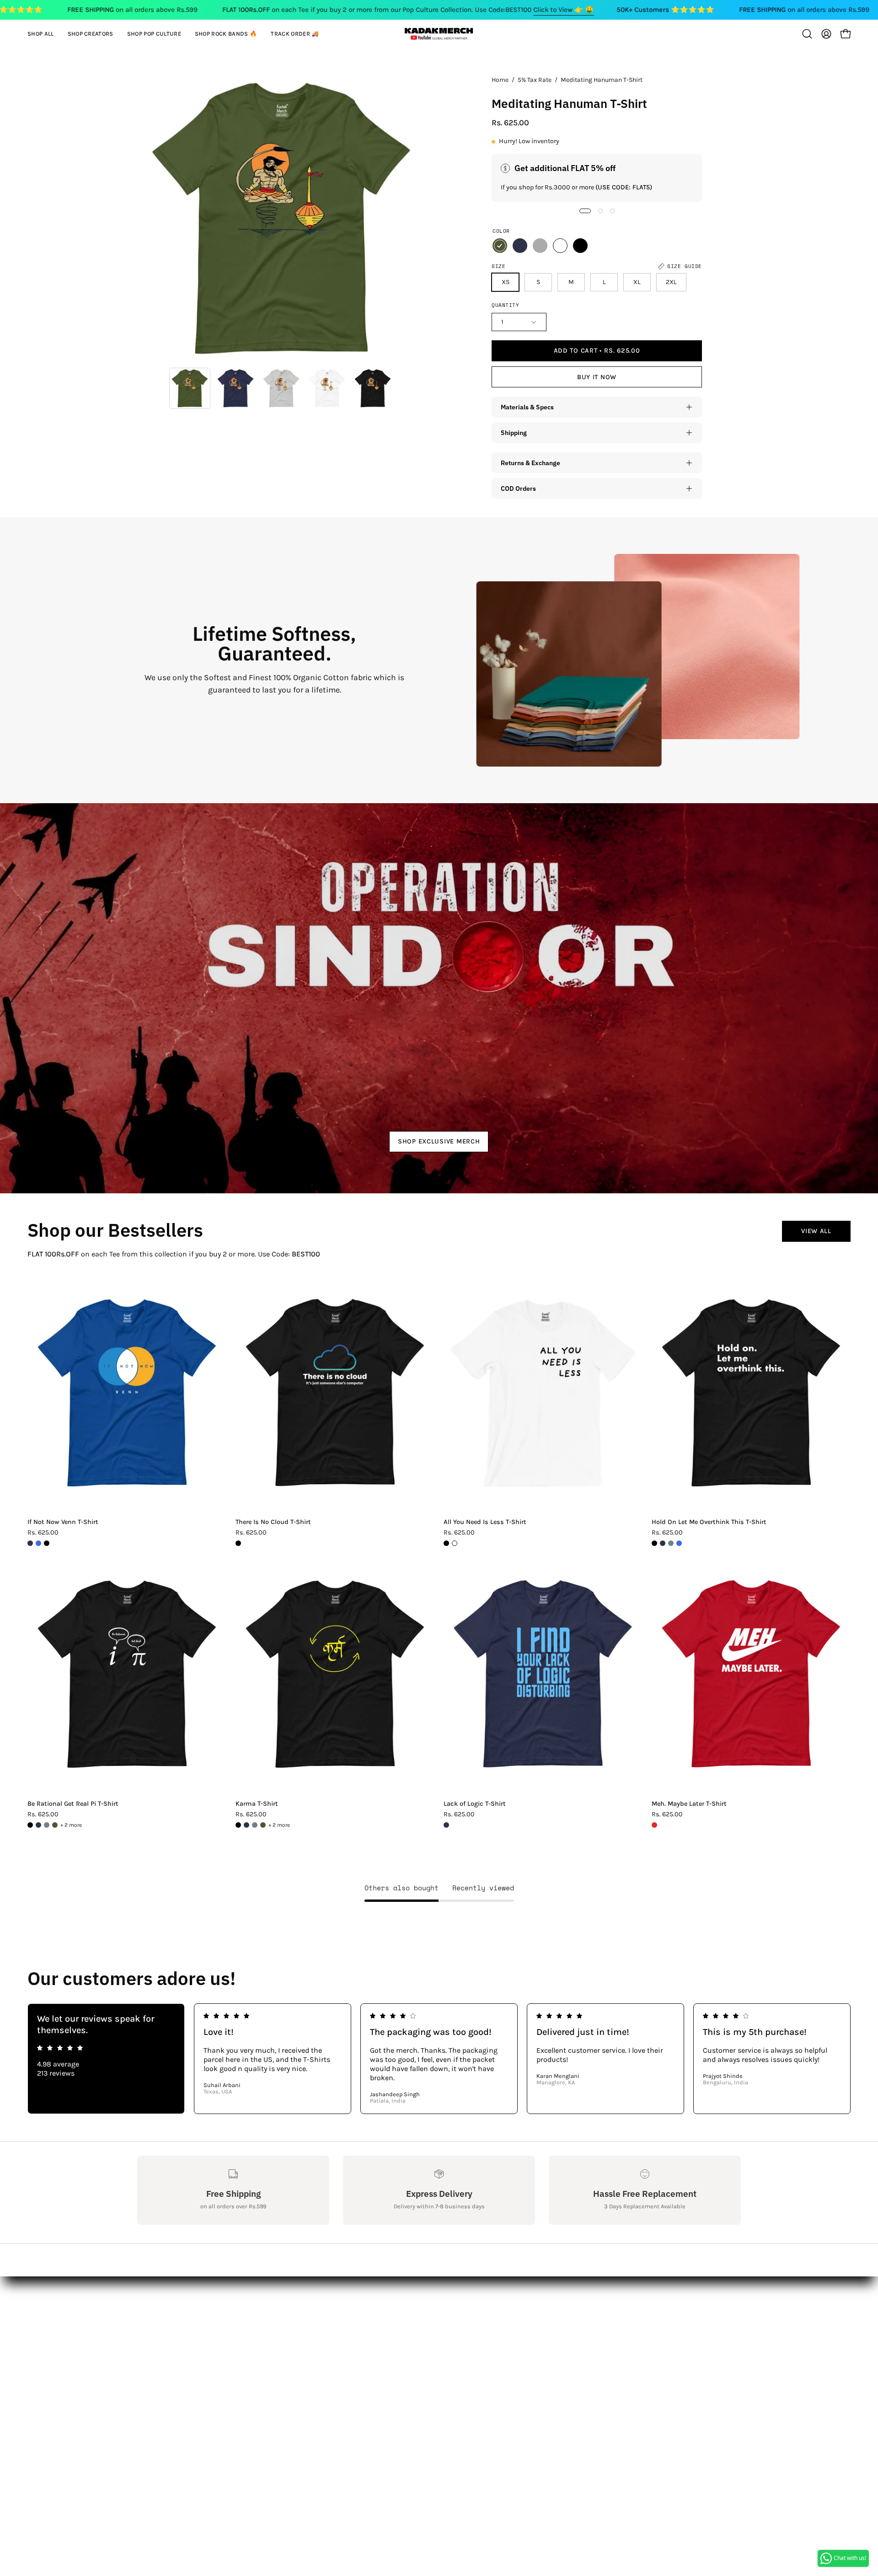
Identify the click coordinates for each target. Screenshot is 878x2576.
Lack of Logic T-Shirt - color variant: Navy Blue (446, 1825)
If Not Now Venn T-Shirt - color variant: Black (47, 1543)
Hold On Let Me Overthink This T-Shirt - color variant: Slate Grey (671, 1543)
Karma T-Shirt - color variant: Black (238, 1825)
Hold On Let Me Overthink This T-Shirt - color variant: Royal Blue (679, 1543)
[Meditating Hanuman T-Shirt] (190, 388)
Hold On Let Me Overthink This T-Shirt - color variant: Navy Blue (663, 1543)
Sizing (148, 2331)
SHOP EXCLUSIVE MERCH (439, 1141)
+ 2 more (71, 1825)
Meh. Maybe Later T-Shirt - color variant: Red (654, 1825)
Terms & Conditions (171, 2361)
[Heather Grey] (540, 246)
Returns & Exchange (530, 463)
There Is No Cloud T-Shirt (273, 1522)
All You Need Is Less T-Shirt (485, 1522)
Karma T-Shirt (257, 1804)
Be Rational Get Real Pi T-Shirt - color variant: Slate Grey (47, 1825)
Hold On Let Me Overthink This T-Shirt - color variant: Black (654, 1543)
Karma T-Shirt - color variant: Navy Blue (246, 1825)
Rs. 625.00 (43, 1533)
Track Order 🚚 (286, 2361)
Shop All (275, 2301)
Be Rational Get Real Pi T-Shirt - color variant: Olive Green (55, 1825)
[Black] (580, 246)
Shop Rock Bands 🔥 (296, 2346)
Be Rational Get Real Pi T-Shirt (73, 1804)
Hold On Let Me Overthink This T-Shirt (709, 1522)
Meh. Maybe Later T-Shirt (689, 1804)
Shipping (514, 432)
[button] (91, 34)
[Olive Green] (500, 246)
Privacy (149, 2376)
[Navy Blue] (520, 246)
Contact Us (155, 2316)
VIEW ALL (816, 1231)
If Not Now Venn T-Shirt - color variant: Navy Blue (30, 1543)
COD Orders (518, 488)
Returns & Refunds (169, 2346)
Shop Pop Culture (291, 2331)
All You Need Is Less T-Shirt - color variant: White (455, 1543)
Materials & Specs (527, 407)
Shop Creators (285, 2316)
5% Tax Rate (535, 80)
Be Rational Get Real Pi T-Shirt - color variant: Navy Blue (38, 1825)
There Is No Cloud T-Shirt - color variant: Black (238, 1543)
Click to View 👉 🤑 (563, 10)
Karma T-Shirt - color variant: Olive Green (263, 1825)
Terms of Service (164, 2391)
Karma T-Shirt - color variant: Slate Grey (255, 1825)
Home (500, 80)
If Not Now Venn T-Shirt (63, 1522)
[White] (560, 246)
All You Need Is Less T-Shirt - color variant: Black (446, 1543)
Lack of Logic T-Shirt (475, 1804)
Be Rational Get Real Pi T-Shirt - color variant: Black (30, 1825)
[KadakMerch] (439, 34)
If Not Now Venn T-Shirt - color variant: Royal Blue (38, 1543)
